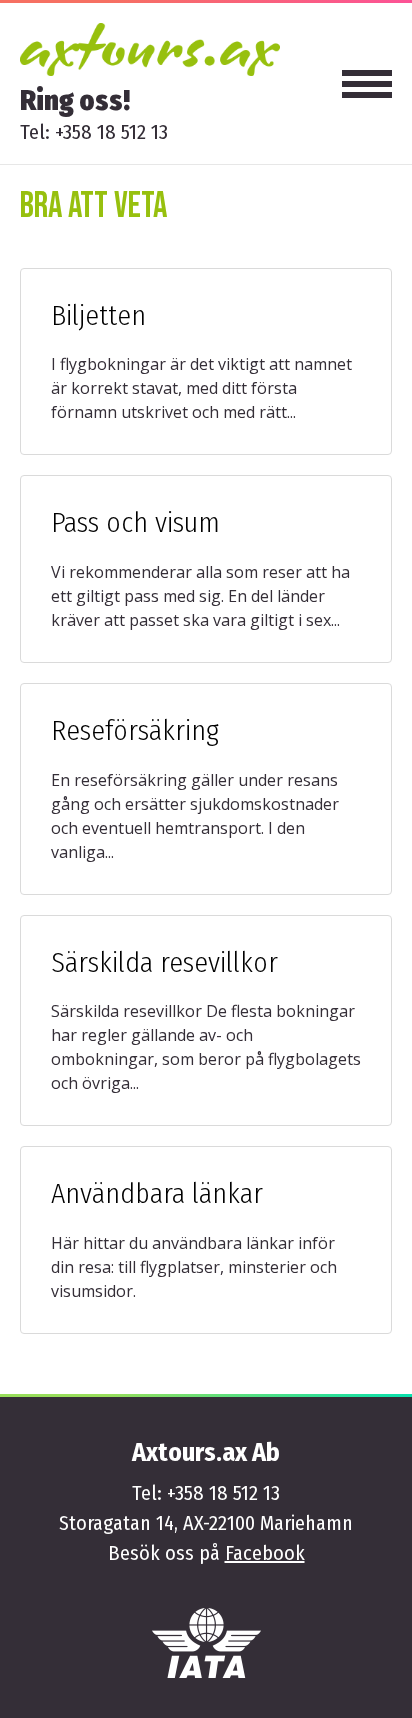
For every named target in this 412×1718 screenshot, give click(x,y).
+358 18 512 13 (111, 132)
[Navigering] (367, 84)
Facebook (265, 1553)
